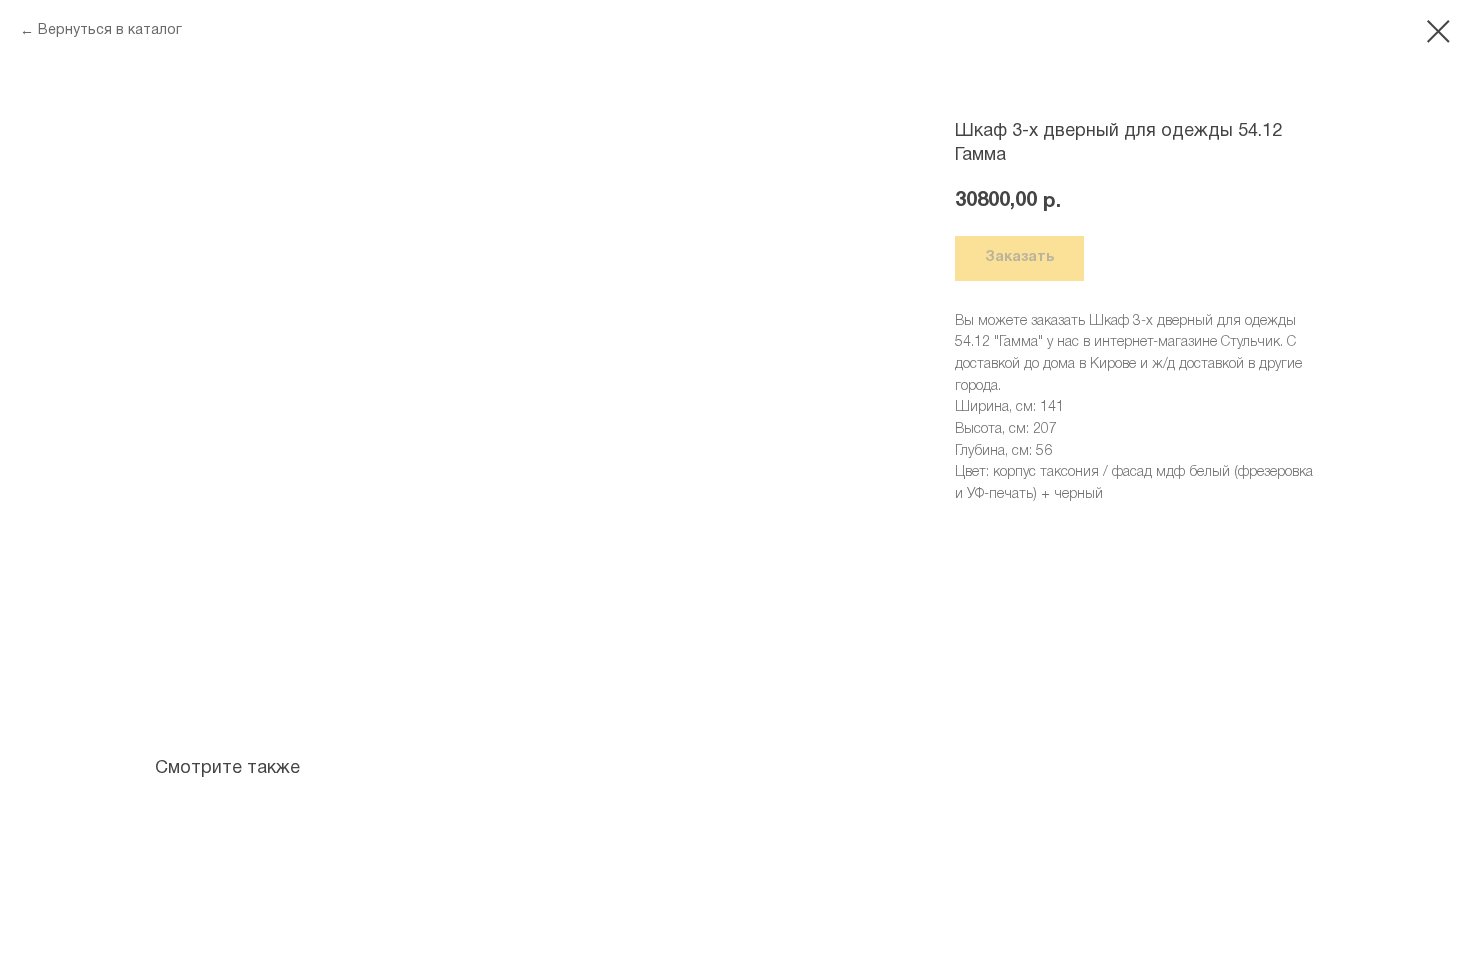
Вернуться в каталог (110, 30)
